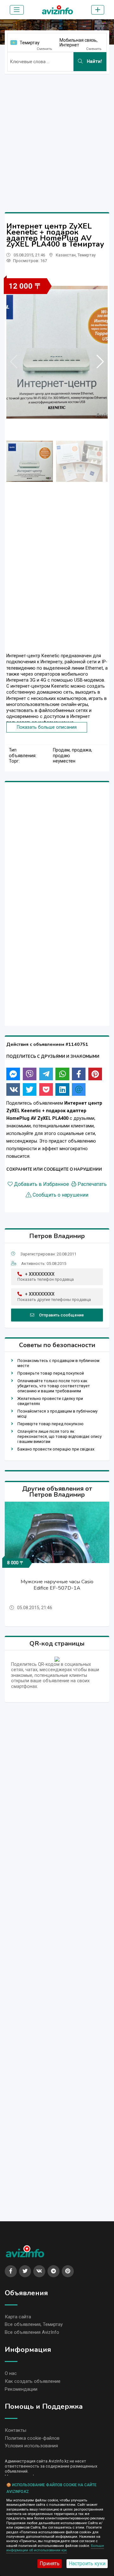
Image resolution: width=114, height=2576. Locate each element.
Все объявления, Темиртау (34, 2324)
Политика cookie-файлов (32, 2438)
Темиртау (30, 43)
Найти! (94, 61)
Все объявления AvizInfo (32, 2332)
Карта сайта (18, 2317)
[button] (100, 362)
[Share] (13, 1074)
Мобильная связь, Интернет (79, 43)
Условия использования (31, 2446)
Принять (50, 2564)
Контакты (16, 2430)
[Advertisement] (57, 136)
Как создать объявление (33, 2381)
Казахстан (66, 255)
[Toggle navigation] (17, 10)
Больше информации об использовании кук (55, 2548)
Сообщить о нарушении (60, 1195)
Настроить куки (87, 2564)
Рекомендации (21, 2389)
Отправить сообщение (61, 1315)
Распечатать (92, 1184)
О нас (11, 2373)
